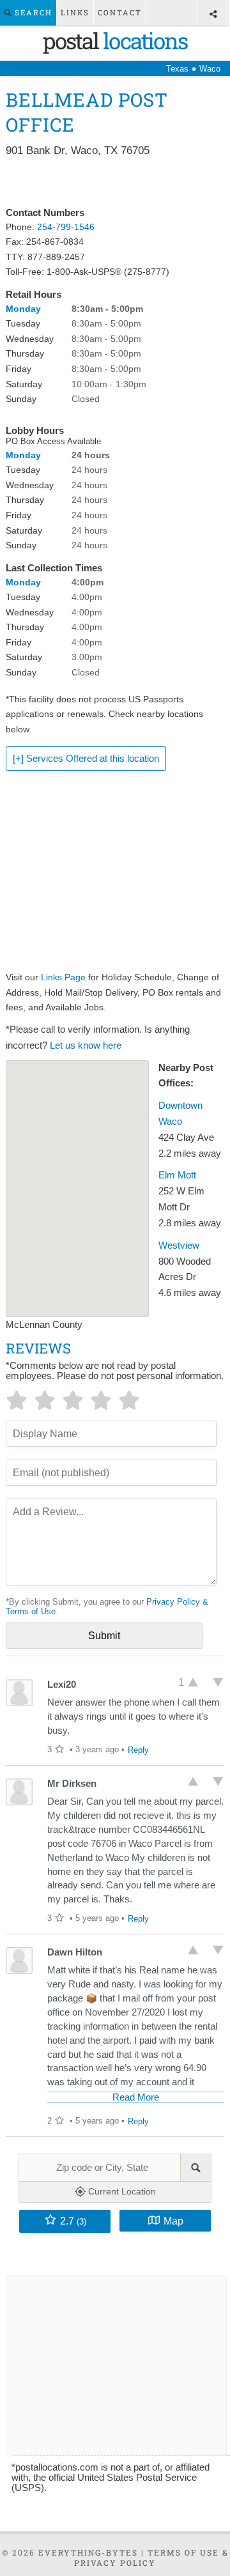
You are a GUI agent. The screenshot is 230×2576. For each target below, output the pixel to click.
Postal (115, 40)
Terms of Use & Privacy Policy (151, 2557)
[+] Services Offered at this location (86, 759)
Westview (179, 1246)
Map (173, 2221)
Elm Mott (177, 1175)
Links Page (63, 977)
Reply (138, 1750)
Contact (120, 12)
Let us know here (86, 1045)
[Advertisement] (115, 183)
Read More (136, 2097)
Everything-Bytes (88, 2552)
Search (32, 12)
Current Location (121, 2191)
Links (75, 12)
